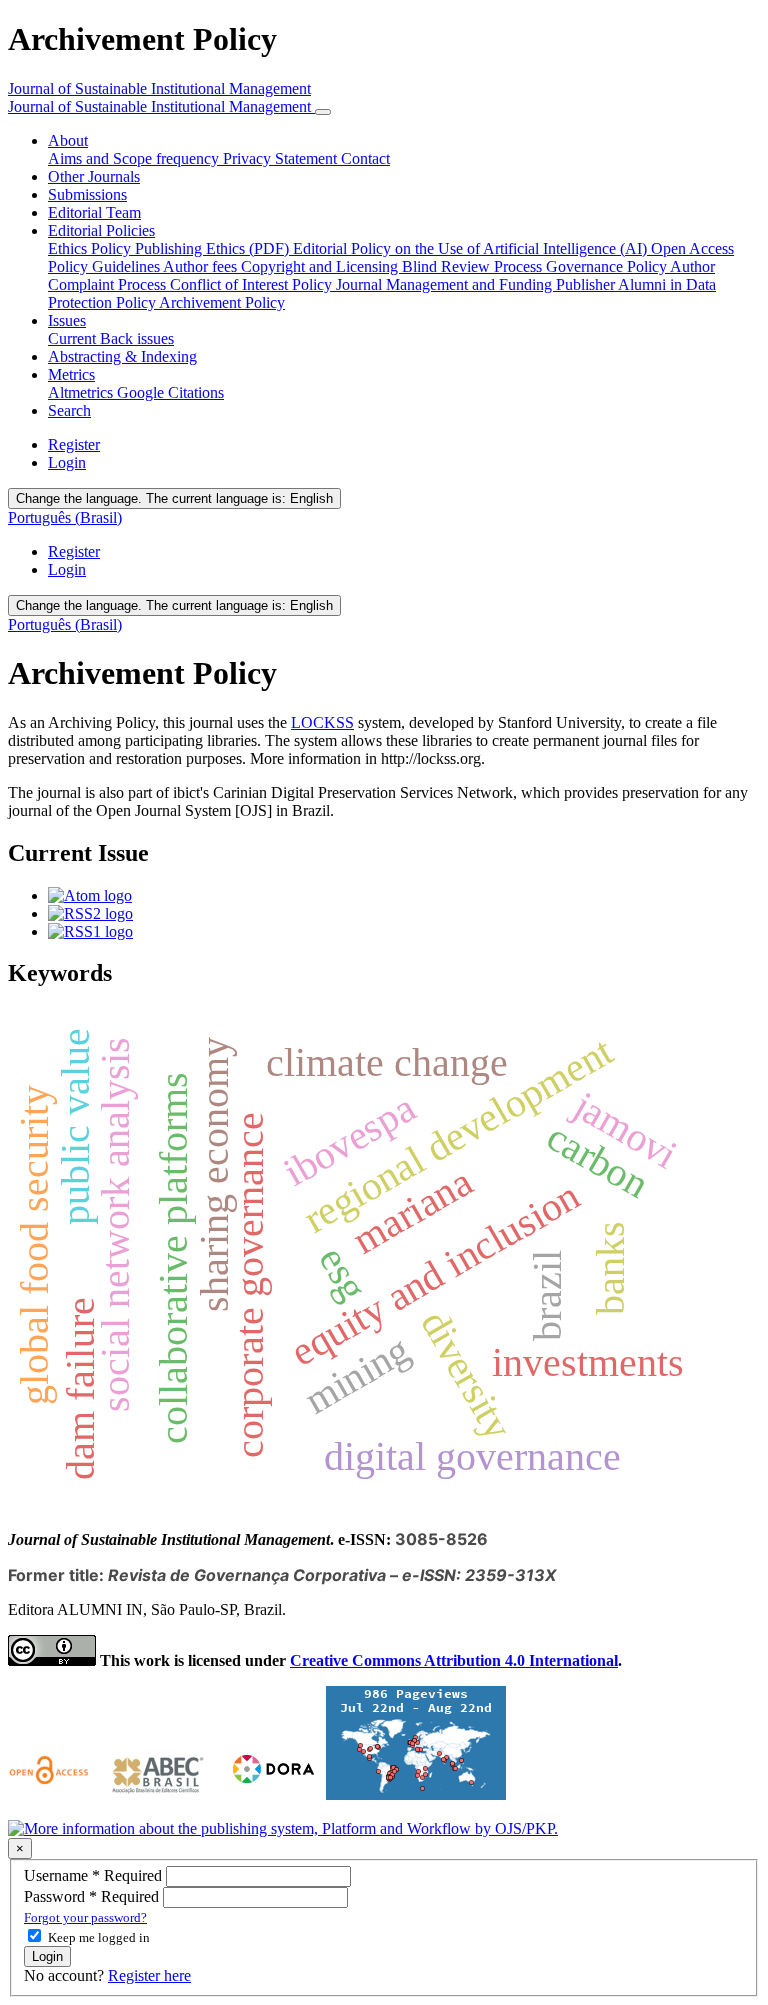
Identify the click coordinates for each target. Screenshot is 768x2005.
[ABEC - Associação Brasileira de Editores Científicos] (158, 1794)
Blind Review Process (474, 266)
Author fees (202, 266)
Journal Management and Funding (446, 284)
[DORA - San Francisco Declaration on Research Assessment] (269, 1794)
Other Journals (94, 176)
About (68, 140)
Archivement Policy (222, 302)
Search (69, 410)
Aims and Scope (102, 158)
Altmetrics (82, 392)
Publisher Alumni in (621, 284)
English (174, 498)
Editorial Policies (101, 230)
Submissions (87, 194)
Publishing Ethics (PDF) (214, 248)
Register (74, 444)
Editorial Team (94, 212)
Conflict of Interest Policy (253, 284)
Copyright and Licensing (321, 266)
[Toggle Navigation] (323, 112)
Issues (67, 320)
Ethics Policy (91, 248)
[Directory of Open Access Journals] (51, 1794)
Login (67, 462)
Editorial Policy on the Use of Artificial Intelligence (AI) (472, 248)
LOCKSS (322, 722)
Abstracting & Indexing (122, 356)
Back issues (137, 338)
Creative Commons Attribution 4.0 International (454, 1660)
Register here (149, 1975)
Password (93, 1896)
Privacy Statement (282, 158)
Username (95, 1875)
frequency (189, 158)
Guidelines (127, 266)
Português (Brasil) (65, 517)
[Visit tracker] (416, 1794)
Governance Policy (608, 266)
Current (74, 338)
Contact (365, 158)
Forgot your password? (85, 1917)
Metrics (71, 374)
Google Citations (170, 392)
